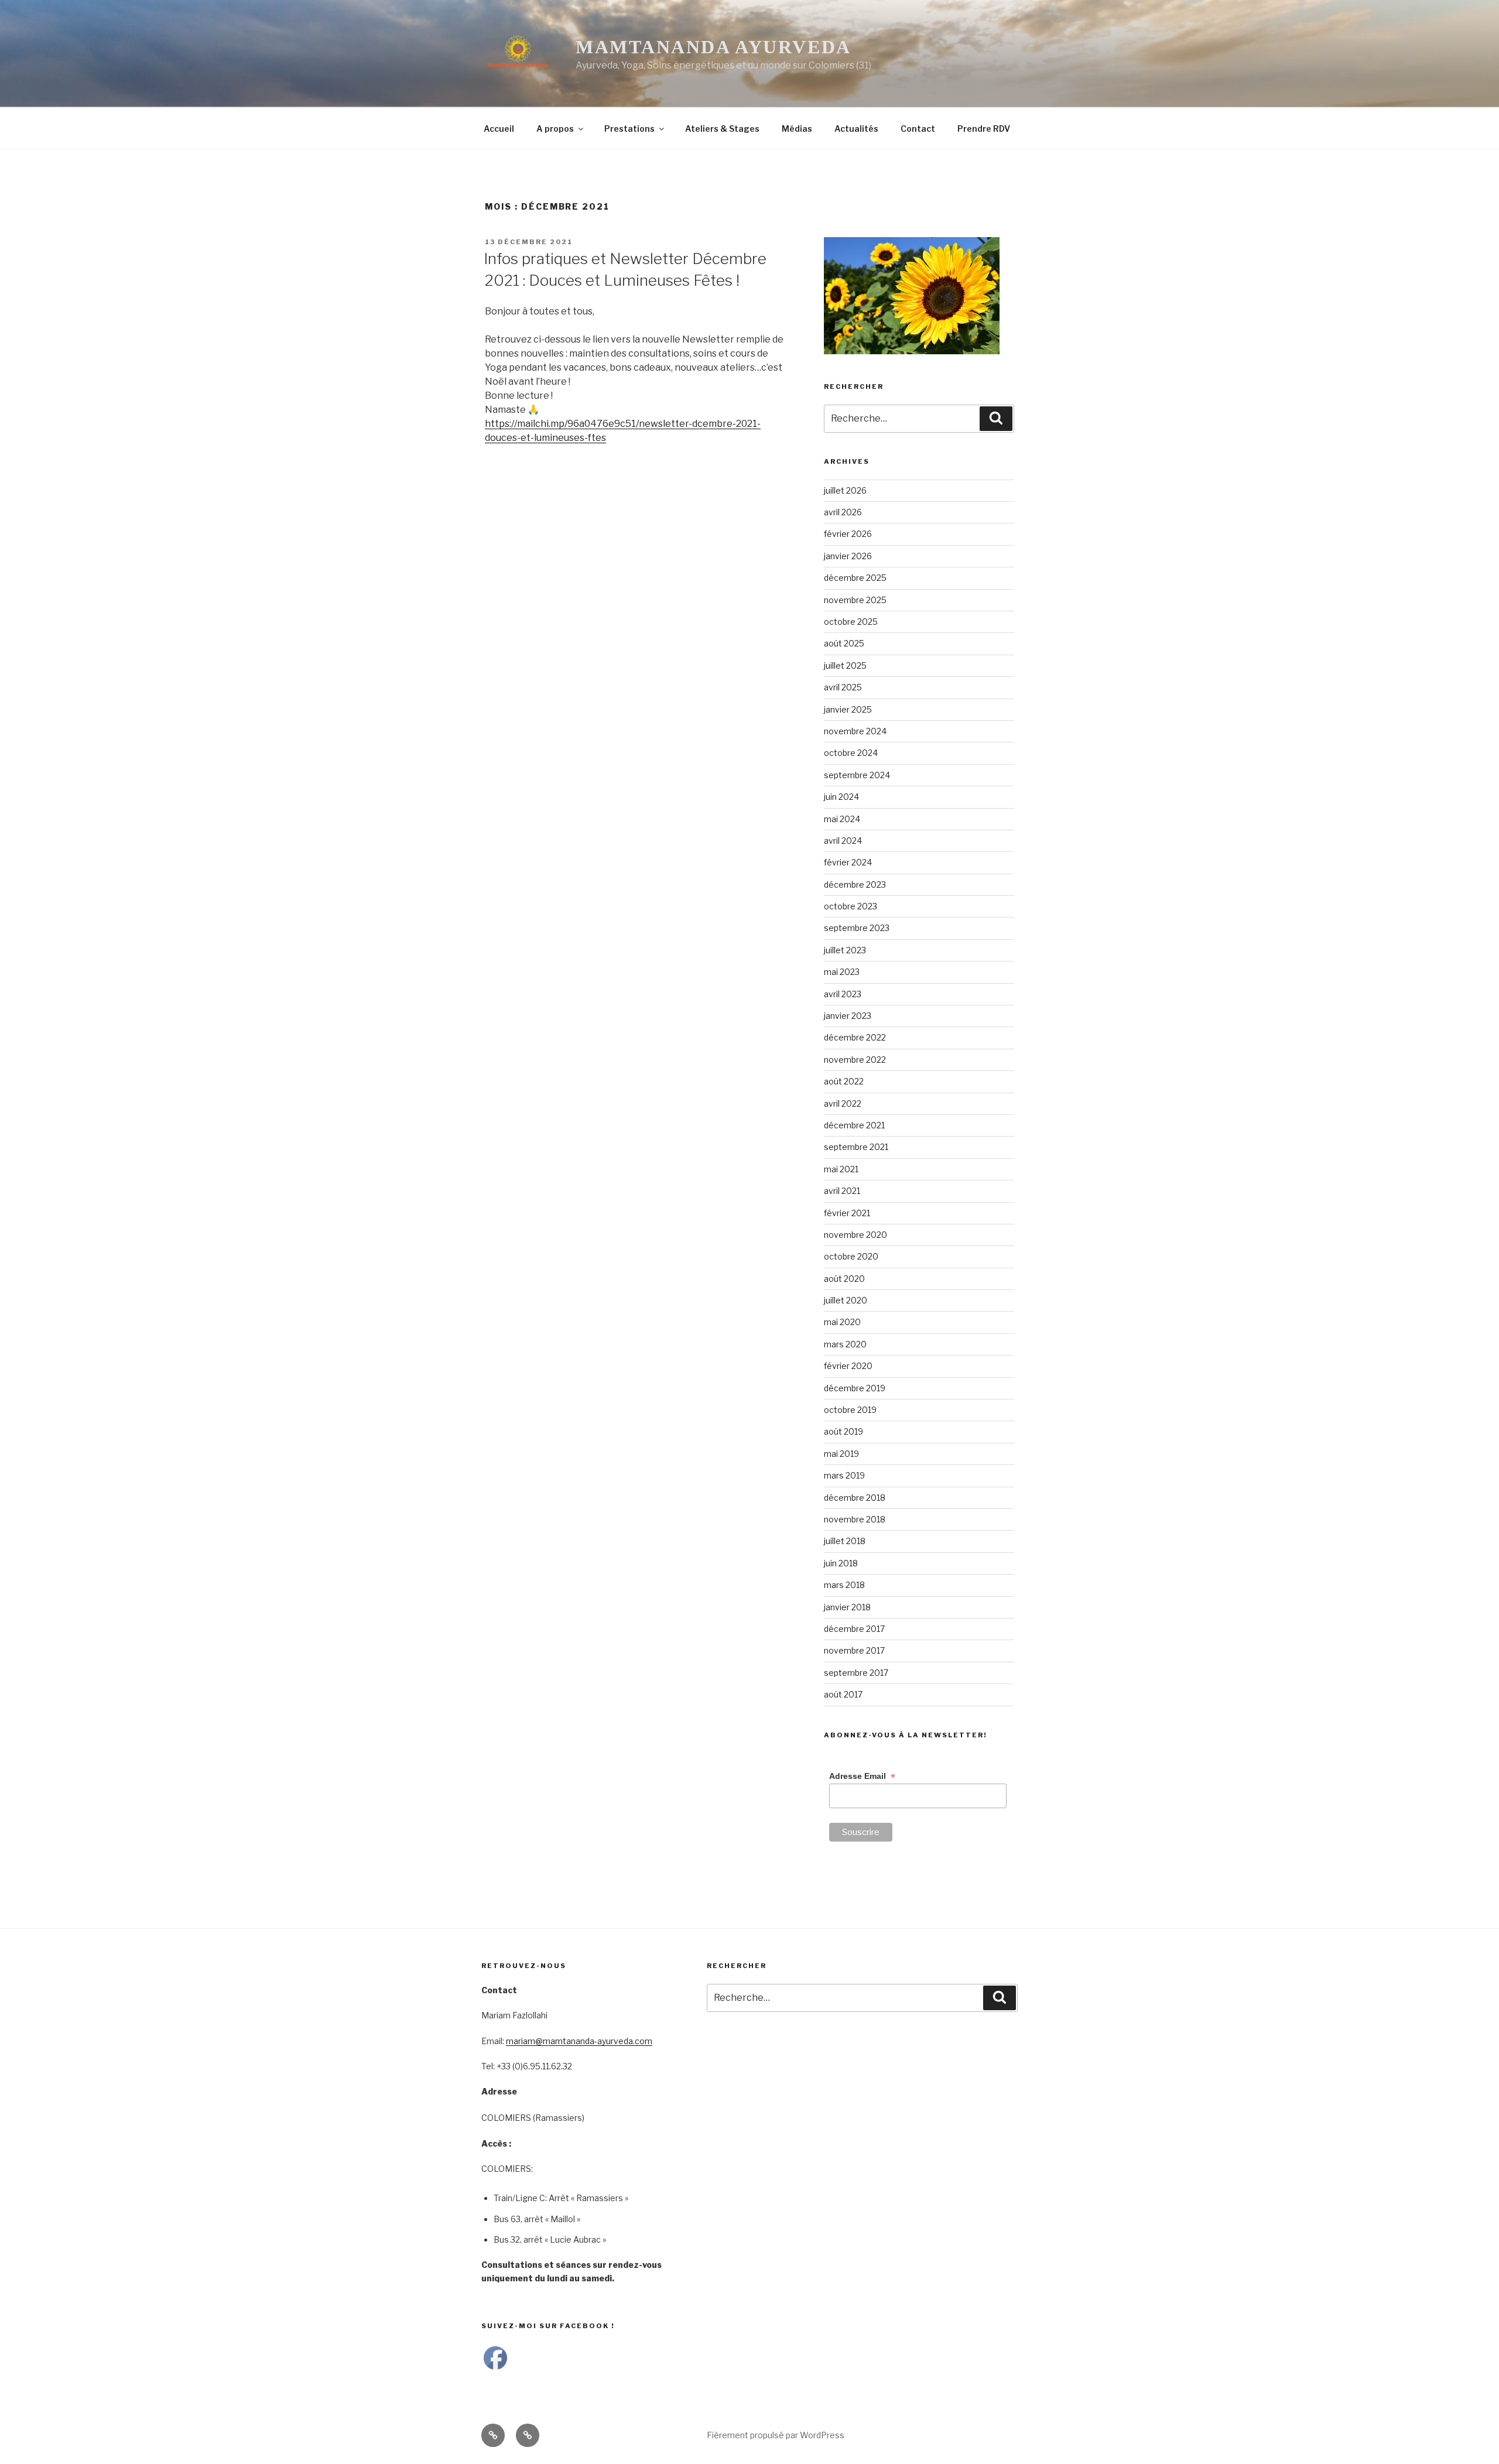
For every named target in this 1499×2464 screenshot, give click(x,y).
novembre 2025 (855, 600)
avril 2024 (843, 841)
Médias (797, 129)
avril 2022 (843, 1103)
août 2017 (843, 1694)
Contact (918, 129)
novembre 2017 (854, 1650)
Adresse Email (862, 1776)
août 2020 (844, 1279)
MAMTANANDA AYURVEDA (713, 47)
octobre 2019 (850, 1410)
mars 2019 (844, 1475)
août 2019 (843, 1431)
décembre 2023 (855, 884)
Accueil (499, 129)
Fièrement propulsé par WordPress (776, 2435)
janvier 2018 (847, 1607)
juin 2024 (841, 797)
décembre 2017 (854, 1629)
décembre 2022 (855, 1037)
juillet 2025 (845, 665)
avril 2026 (843, 512)
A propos (555, 129)
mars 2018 (844, 1585)
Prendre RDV (984, 129)
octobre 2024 (851, 753)
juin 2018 (841, 1563)
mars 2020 (845, 1344)
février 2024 (848, 862)
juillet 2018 (845, 1541)
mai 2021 (841, 1169)
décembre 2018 (855, 1498)
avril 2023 (843, 994)
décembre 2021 (854, 1125)
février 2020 (848, 1366)
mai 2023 (842, 972)
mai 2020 (842, 1322)
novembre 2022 (855, 1060)
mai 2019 (841, 1454)
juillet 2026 (845, 490)
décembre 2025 (855, 578)
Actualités (856, 129)
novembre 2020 (855, 1235)
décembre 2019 (855, 1388)
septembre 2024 (857, 775)
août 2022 (844, 1081)
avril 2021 (842, 1191)
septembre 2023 (857, 928)
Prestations (629, 129)
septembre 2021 (856, 1147)
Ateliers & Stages (722, 129)
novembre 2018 (855, 1519)
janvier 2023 (848, 1016)
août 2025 (844, 643)
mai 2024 (842, 819)
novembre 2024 (855, 731)
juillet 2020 (846, 1300)
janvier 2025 (848, 709)
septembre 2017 (856, 1673)
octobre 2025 (851, 622)
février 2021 (847, 1213)
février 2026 (848, 534)
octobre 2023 (851, 906)
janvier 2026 (848, 556)
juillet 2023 (845, 950)
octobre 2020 (851, 1256)
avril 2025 (843, 687)
